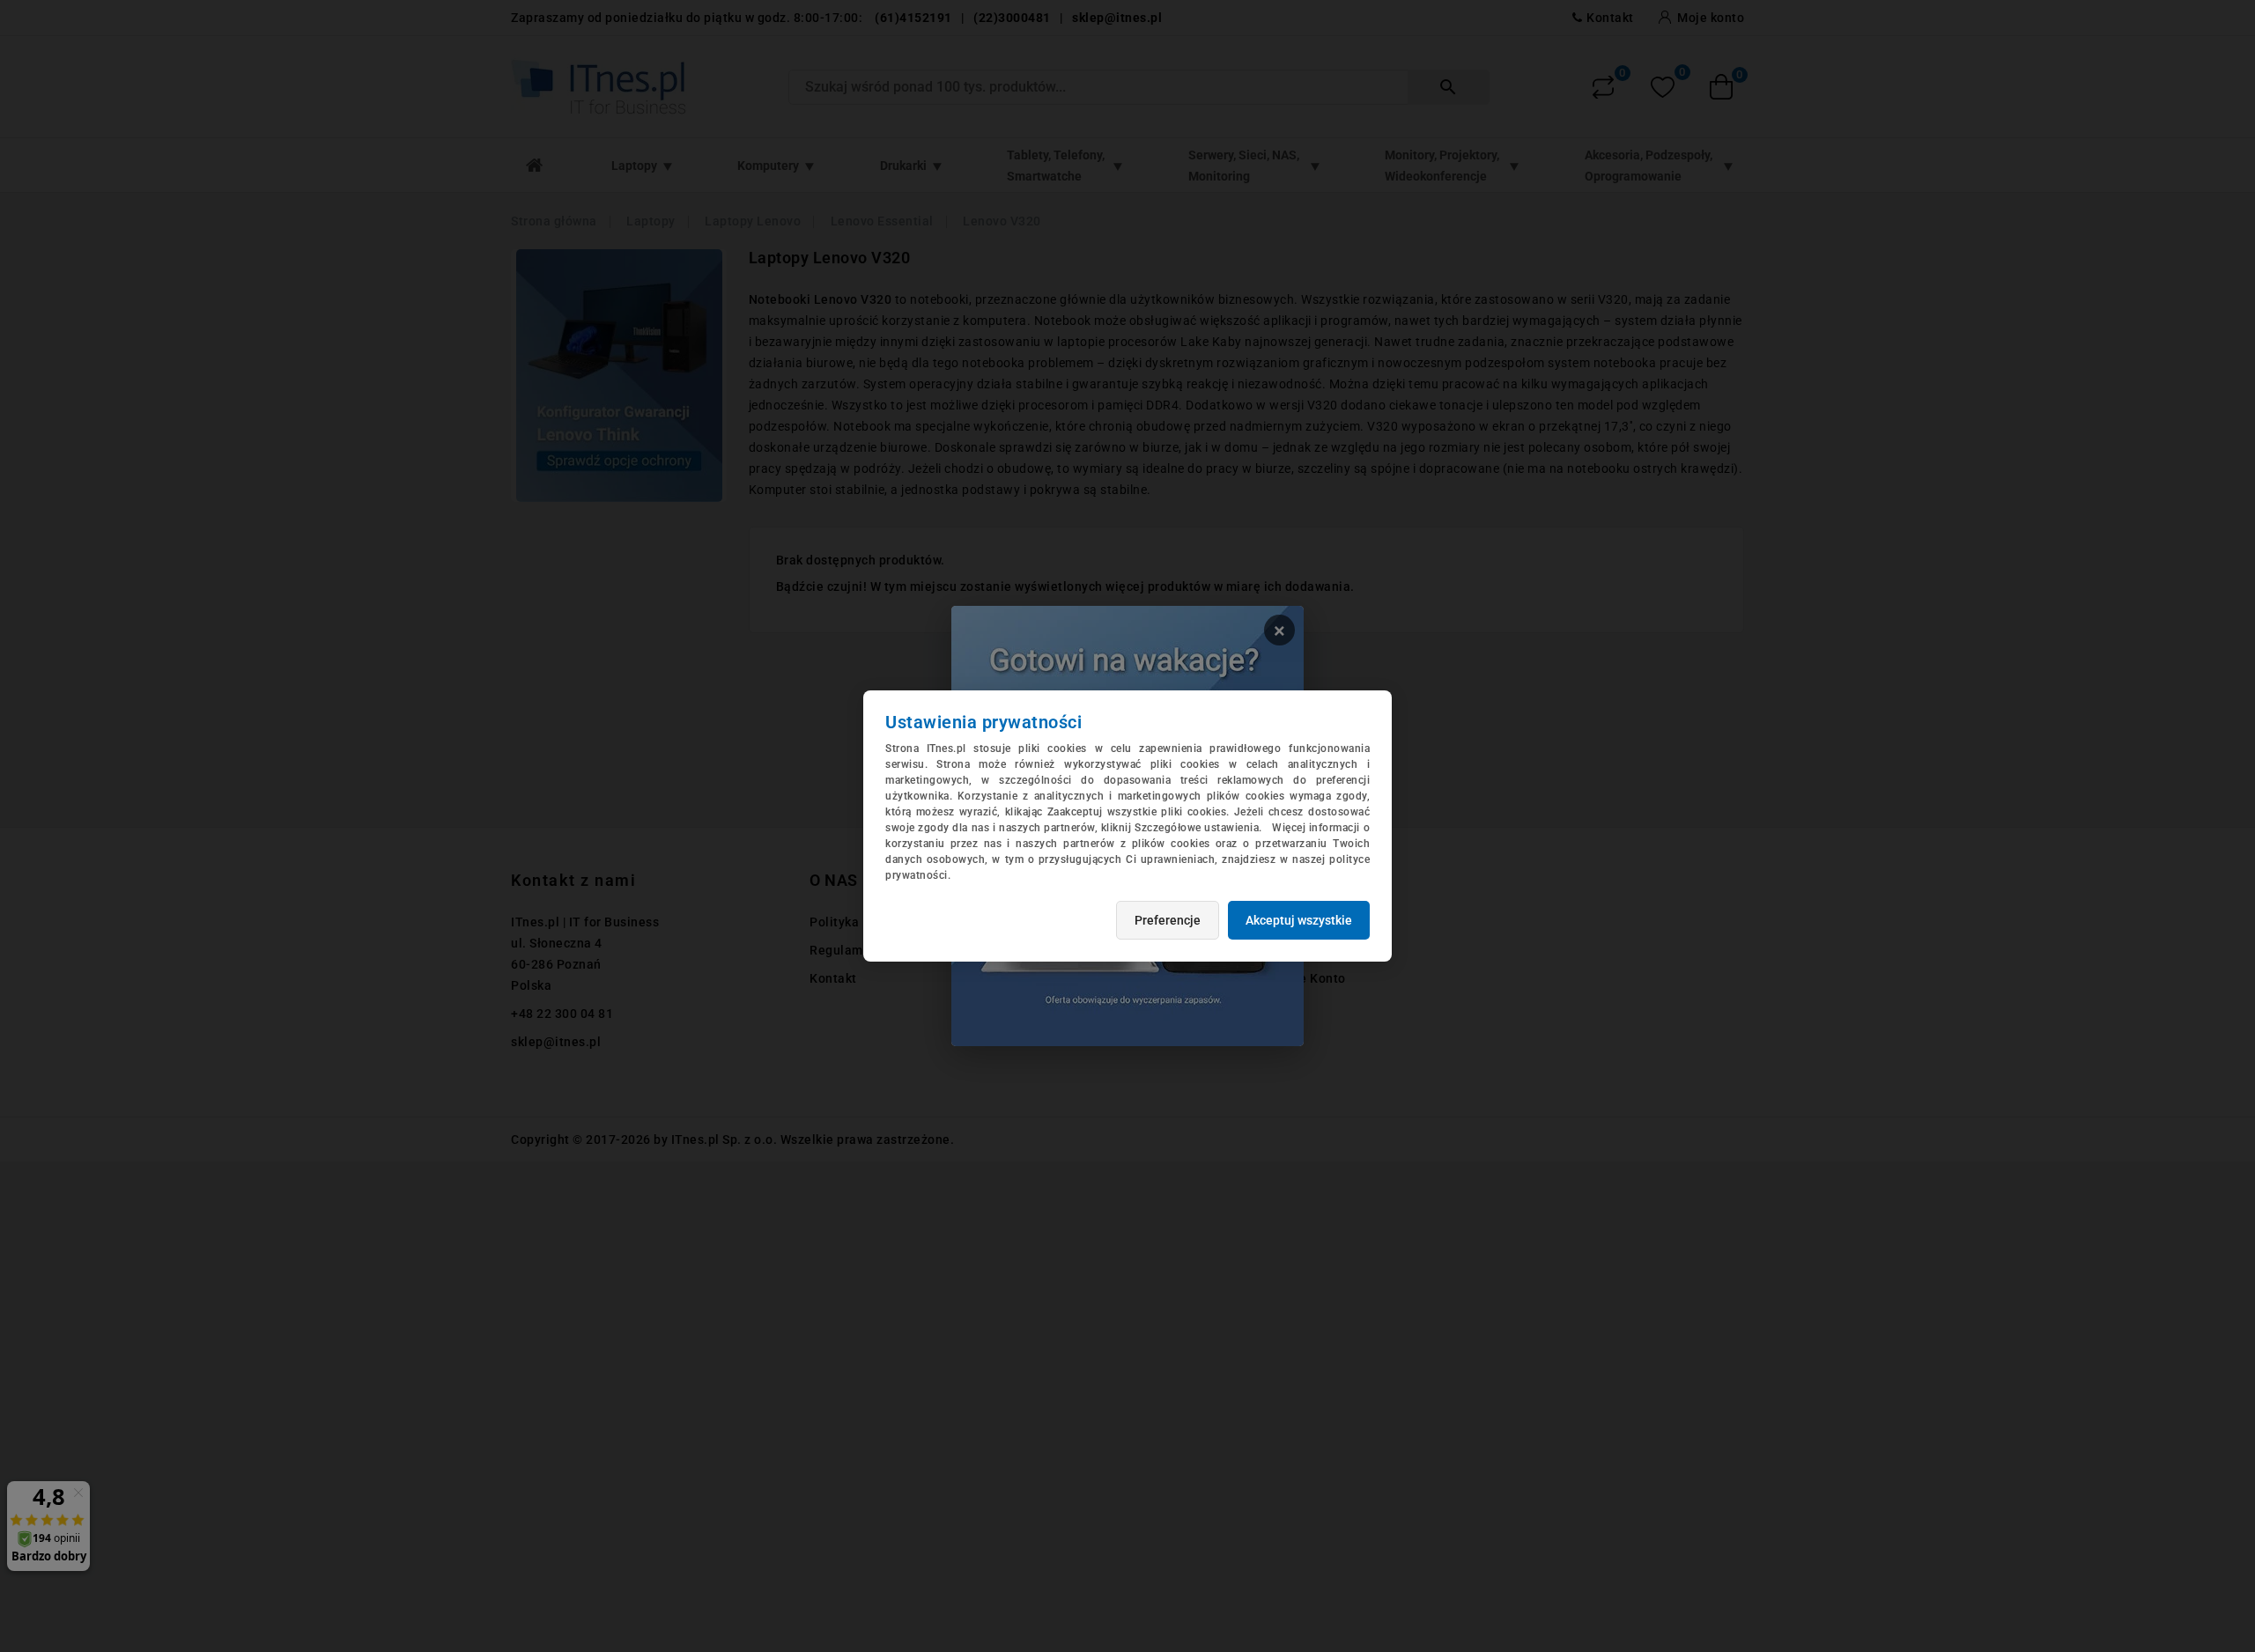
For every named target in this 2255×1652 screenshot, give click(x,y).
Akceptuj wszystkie (1299, 920)
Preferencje (1168, 920)
